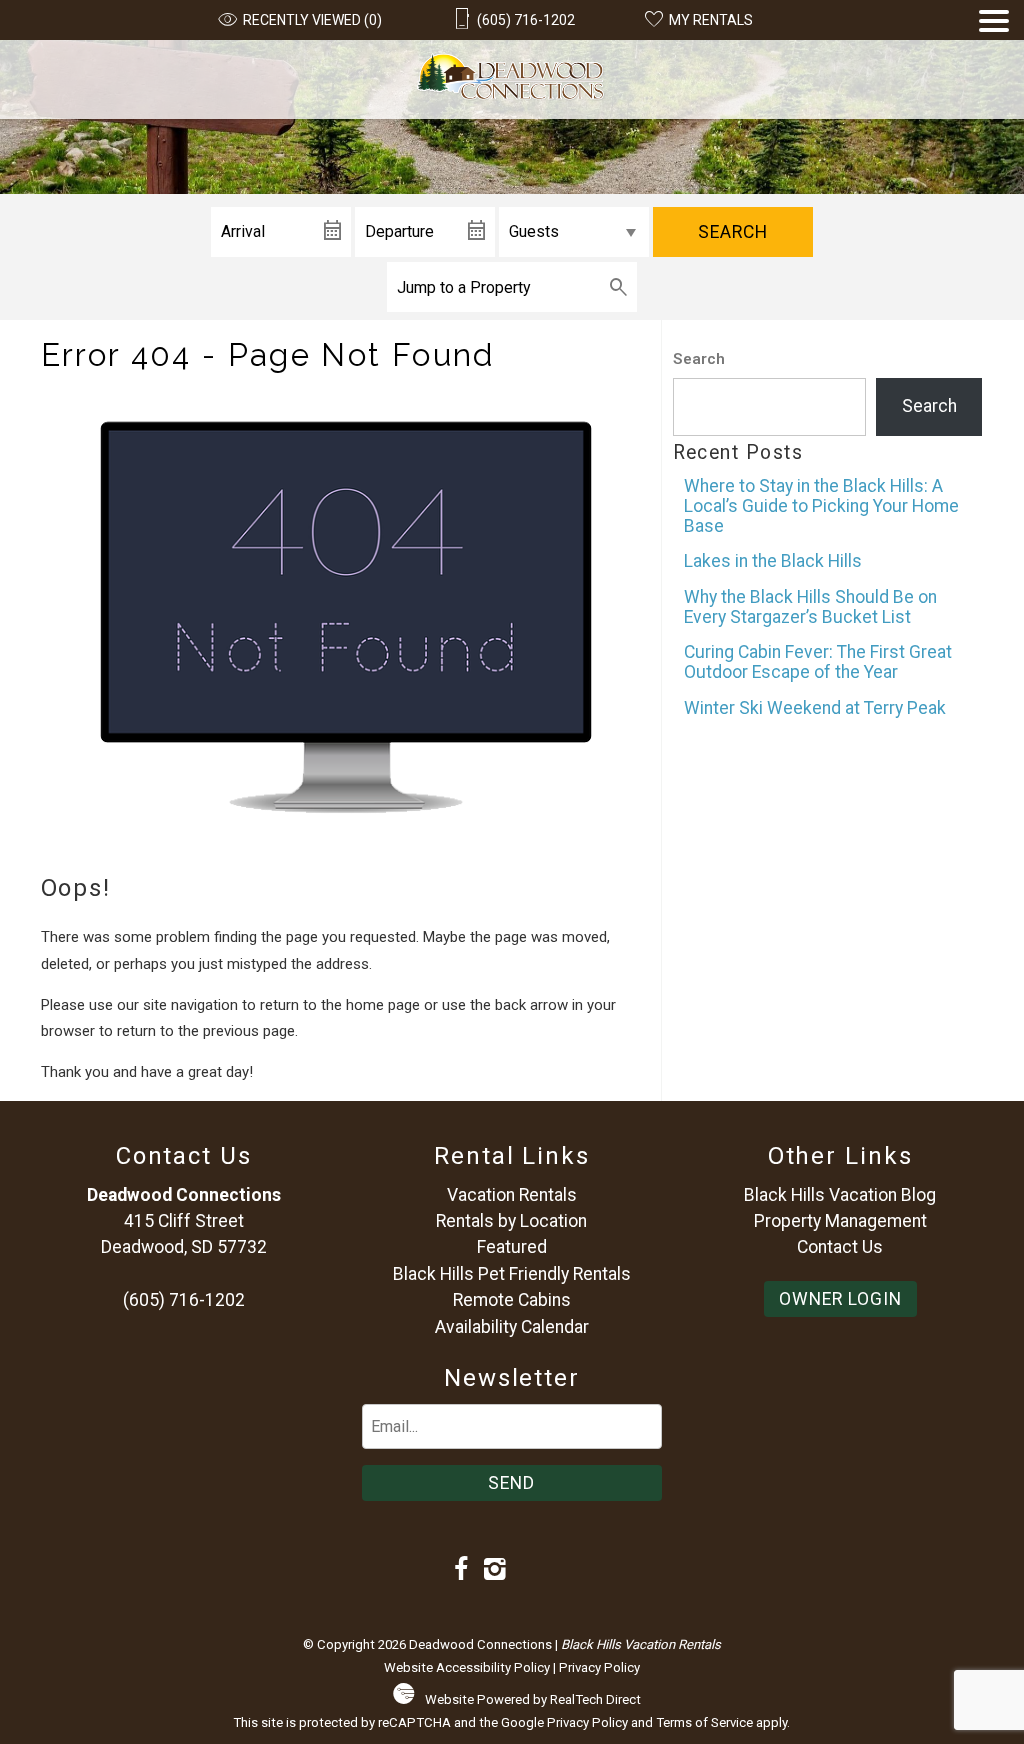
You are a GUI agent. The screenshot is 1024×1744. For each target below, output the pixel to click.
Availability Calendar (512, 1327)
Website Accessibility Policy (467, 1667)
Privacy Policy (599, 1667)
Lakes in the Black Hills (773, 561)
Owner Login (840, 1299)
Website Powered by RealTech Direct (533, 1699)
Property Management (840, 1221)
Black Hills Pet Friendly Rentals (512, 1274)
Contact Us (840, 1247)
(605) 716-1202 (184, 1300)
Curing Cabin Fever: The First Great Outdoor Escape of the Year (818, 662)
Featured (512, 1247)
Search (733, 232)
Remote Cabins (512, 1300)
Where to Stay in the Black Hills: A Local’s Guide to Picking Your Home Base (821, 506)
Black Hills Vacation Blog (840, 1195)
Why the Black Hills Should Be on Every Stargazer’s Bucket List (810, 607)
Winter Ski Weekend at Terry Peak (815, 708)
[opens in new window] (461, 1571)
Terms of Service (704, 1722)
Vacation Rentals (512, 1195)
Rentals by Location (511, 1221)
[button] (994, 64)
